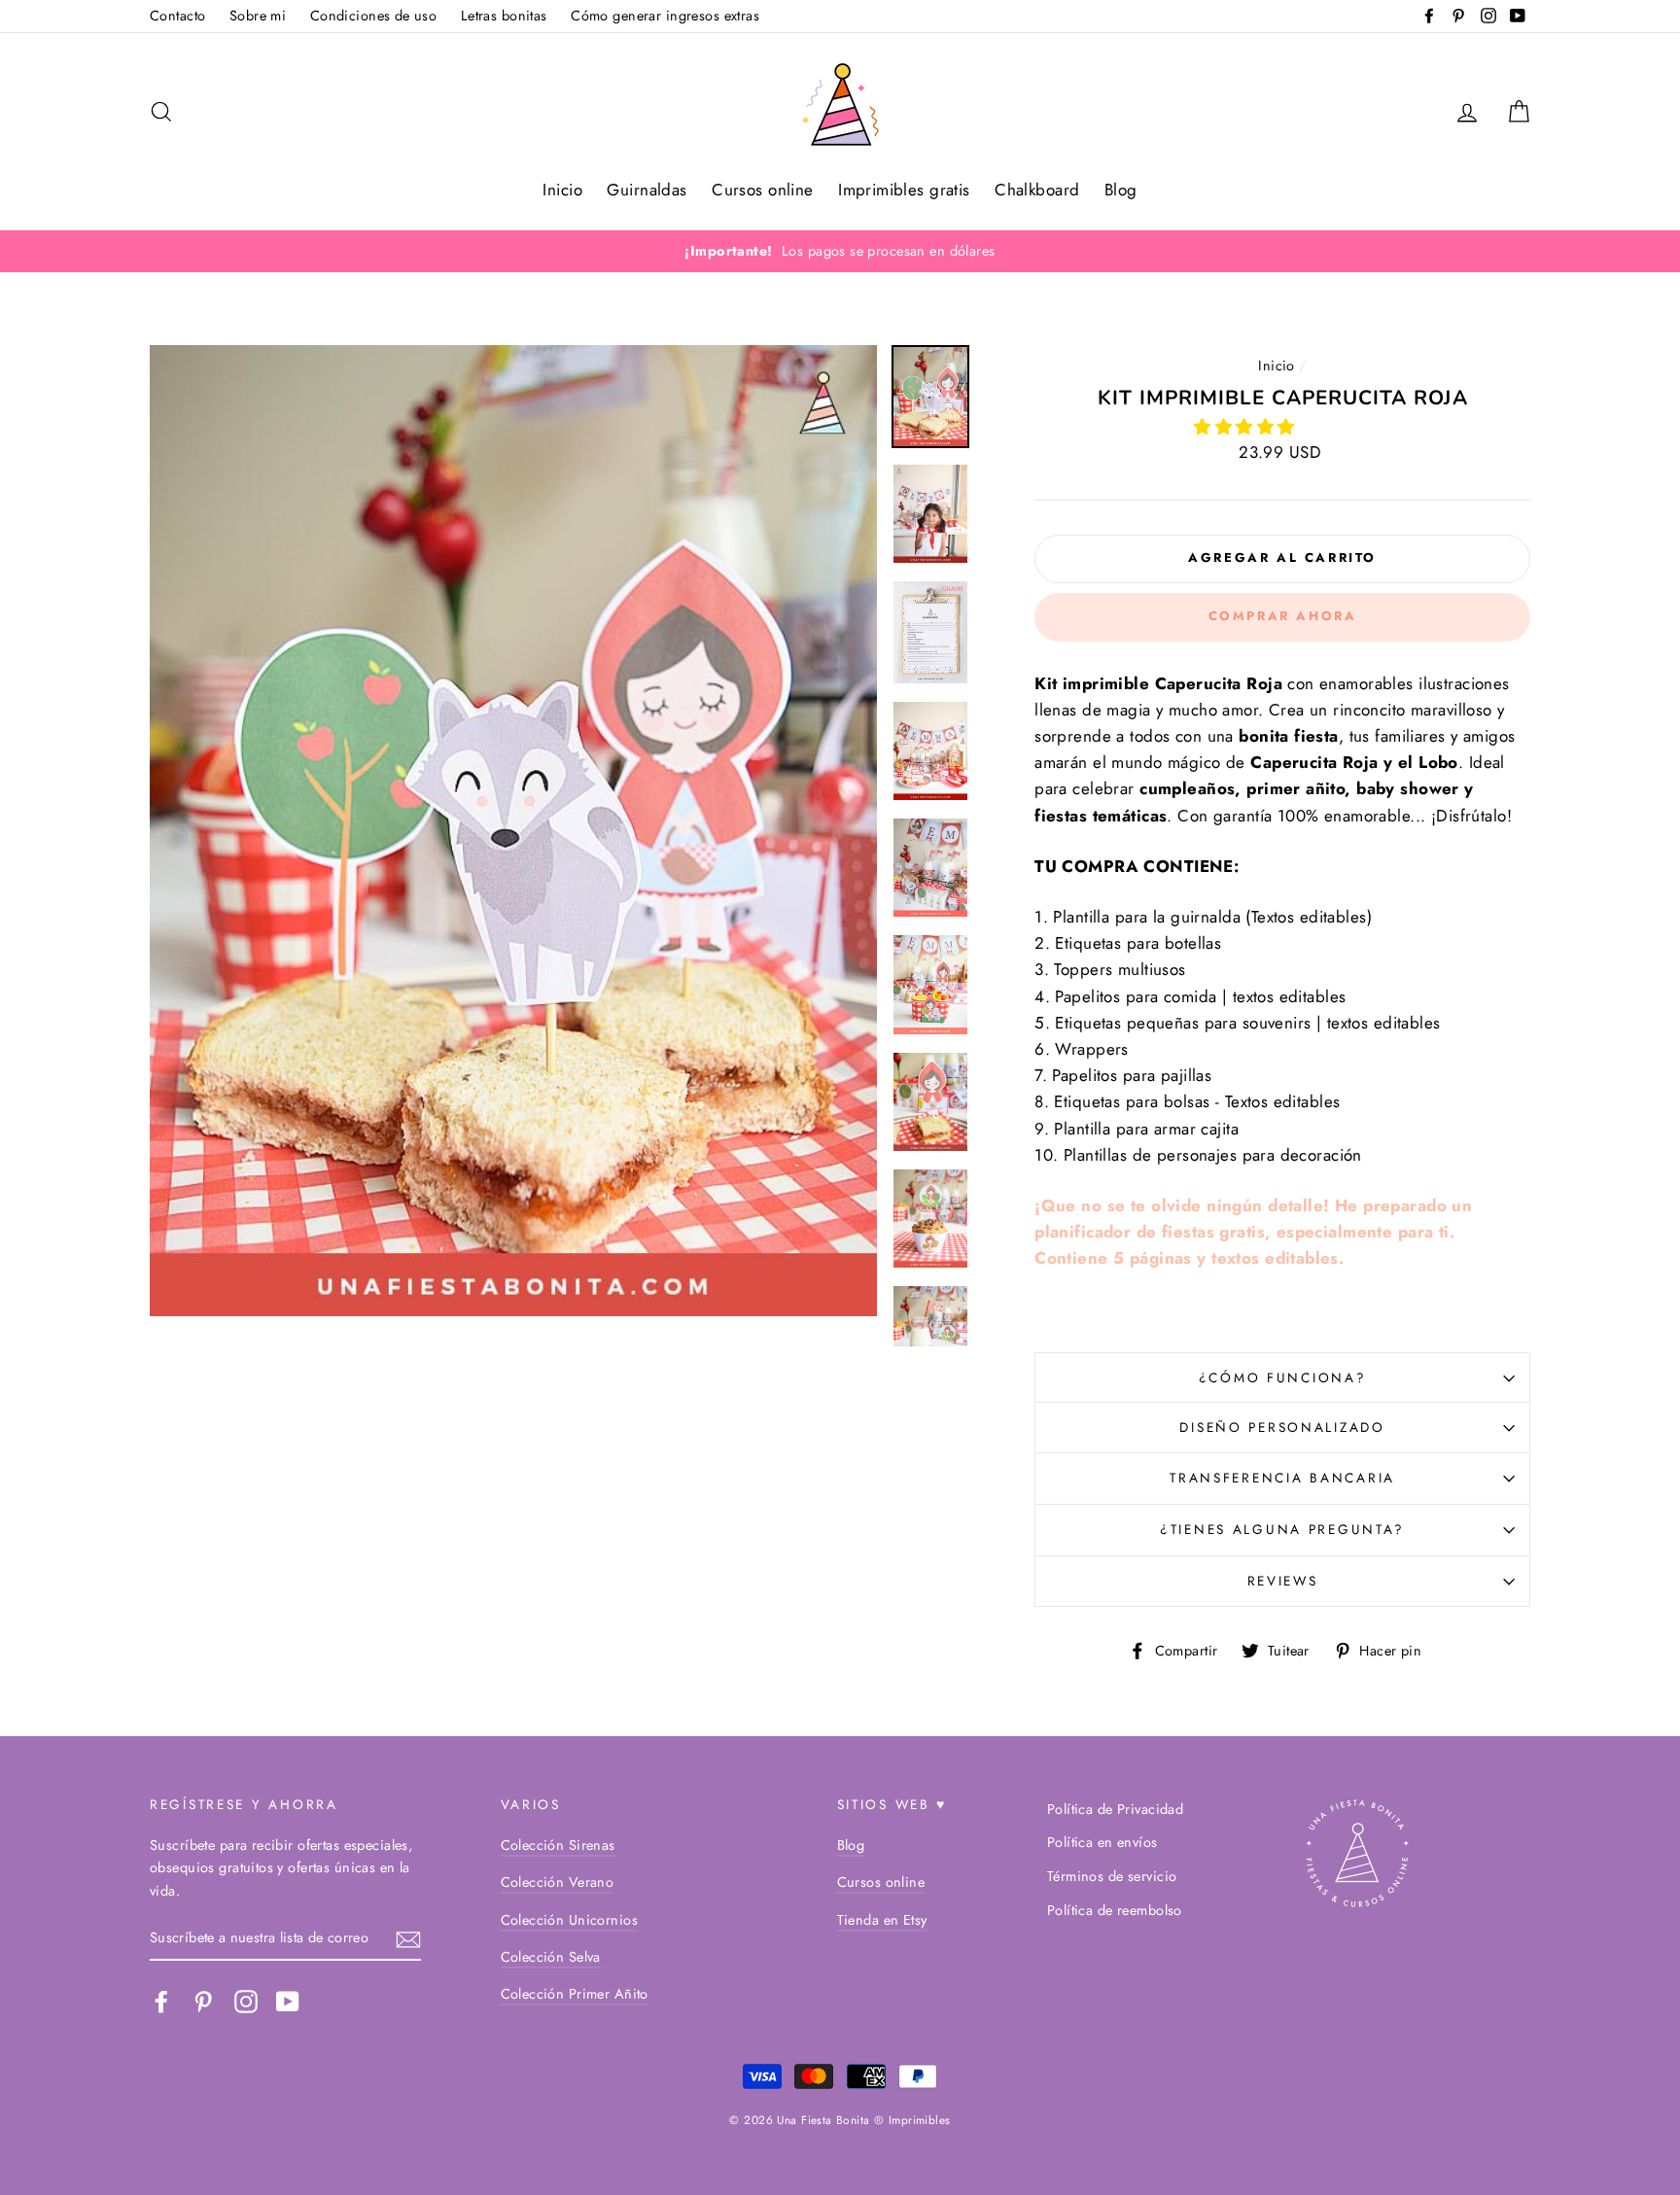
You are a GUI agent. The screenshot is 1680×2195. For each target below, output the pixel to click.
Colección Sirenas (558, 1845)
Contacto (177, 16)
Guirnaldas (647, 190)
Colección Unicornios (570, 1920)
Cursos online (763, 190)
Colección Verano (558, 1882)
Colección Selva (551, 1957)
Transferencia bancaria (1282, 1478)
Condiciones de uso (374, 16)
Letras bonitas (504, 16)
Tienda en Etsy (882, 1920)
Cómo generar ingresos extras (665, 16)
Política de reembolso (1115, 1910)
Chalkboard (1037, 190)
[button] (1247, 427)
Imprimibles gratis (904, 190)
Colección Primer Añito (575, 1994)
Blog (1121, 190)
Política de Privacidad (1115, 1809)
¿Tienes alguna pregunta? (1282, 1529)
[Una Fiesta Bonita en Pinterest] (203, 2002)
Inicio (562, 190)
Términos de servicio (1112, 1876)
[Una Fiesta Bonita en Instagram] (246, 2002)
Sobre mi (258, 16)
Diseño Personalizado (1282, 1427)
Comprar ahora (1283, 616)
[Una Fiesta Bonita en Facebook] (161, 2002)
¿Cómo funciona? (1283, 1377)
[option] (840, 251)
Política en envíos (1102, 1842)
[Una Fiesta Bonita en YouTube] (288, 2002)
